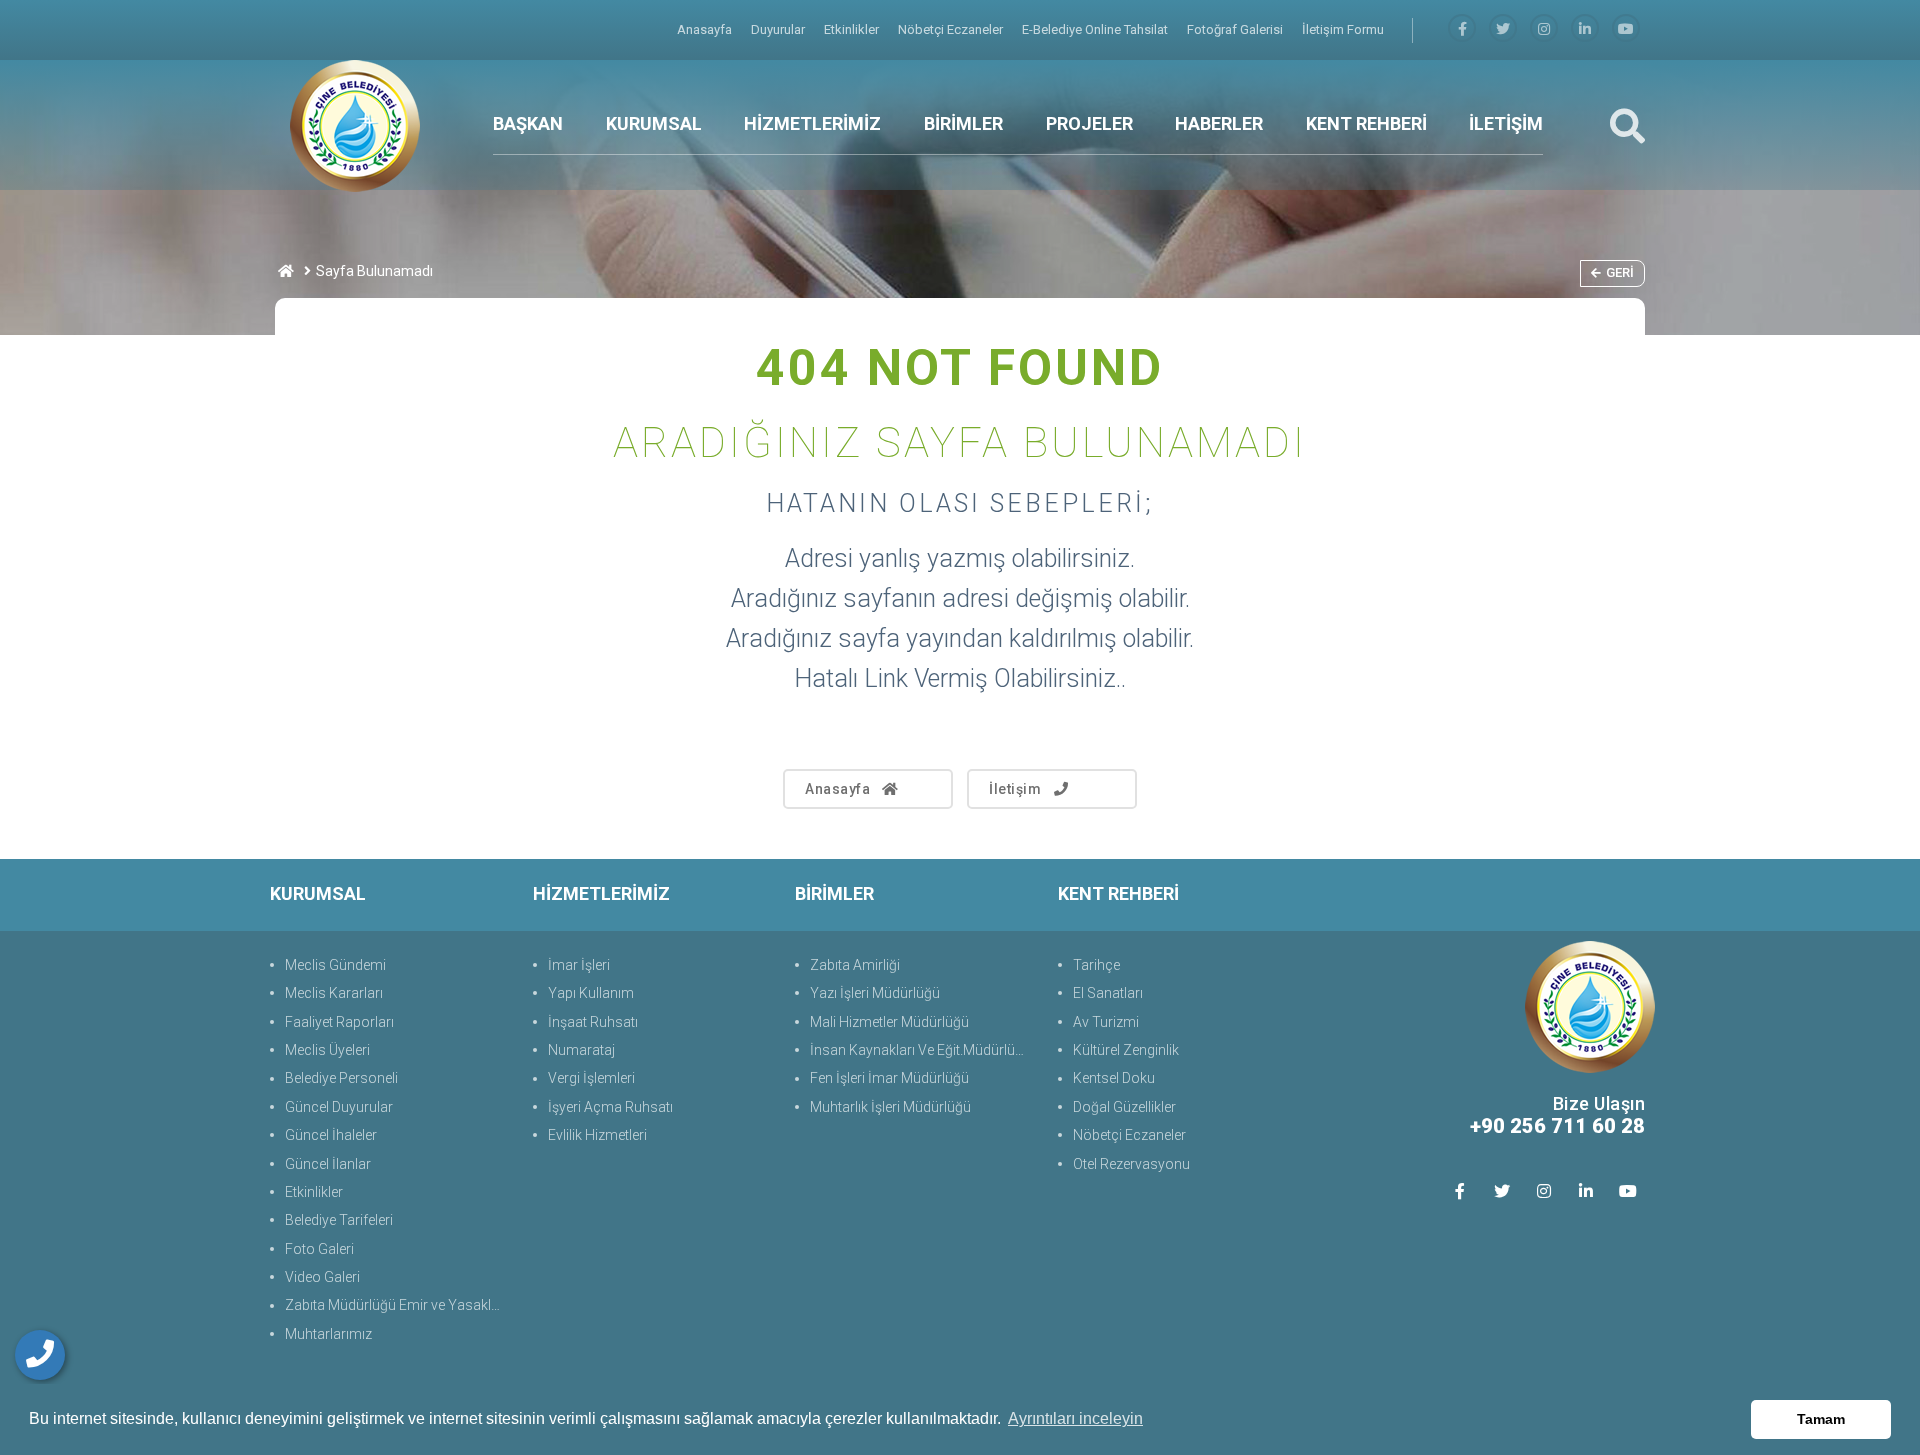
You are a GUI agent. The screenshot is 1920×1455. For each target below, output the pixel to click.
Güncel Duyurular (339, 1107)
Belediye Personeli (341, 1078)
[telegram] (1503, 29)
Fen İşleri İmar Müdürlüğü (889, 1078)
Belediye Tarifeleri (339, 1220)
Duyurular (779, 29)
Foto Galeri (319, 1249)
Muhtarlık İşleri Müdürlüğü (890, 1107)
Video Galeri (322, 1277)
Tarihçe (1096, 965)
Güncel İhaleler (331, 1135)
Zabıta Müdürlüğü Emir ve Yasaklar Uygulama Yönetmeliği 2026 (399, 1305)
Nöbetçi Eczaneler (952, 29)
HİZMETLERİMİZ (812, 123)
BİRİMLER (963, 123)
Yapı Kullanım (591, 993)
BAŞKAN (528, 123)
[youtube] (1626, 29)
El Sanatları (1108, 993)
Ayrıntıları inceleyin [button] (1075, 1418)
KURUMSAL (654, 123)
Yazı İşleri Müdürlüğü (875, 993)
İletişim (1015, 789)
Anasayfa (706, 29)
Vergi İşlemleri (591, 1078)
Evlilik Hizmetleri (597, 1135)
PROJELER (1089, 123)
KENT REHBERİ (1366, 123)
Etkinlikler (853, 29)
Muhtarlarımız (328, 1334)
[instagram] (1544, 29)
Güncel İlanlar (328, 1164)
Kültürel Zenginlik (1126, 1050)
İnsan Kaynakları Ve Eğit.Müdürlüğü (920, 1050)
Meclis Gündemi (335, 965)
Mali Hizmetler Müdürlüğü (889, 1022)
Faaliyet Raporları (339, 1022)
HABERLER (1219, 123)
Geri (1620, 272)
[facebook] (1462, 29)
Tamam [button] (1821, 1419)
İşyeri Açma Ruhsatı (610, 1107)
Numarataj (581, 1050)
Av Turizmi (1106, 1022)
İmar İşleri (579, 965)
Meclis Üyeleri (327, 1050)
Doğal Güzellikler (1124, 1107)
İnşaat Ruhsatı (593, 1022)
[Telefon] (40, 1355)
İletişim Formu (1343, 29)
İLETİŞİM (1506, 123)
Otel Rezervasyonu (1131, 1164)
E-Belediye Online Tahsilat (1096, 29)
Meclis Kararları (334, 993)
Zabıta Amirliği (855, 965)
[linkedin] (1585, 29)
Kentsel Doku (1114, 1078)
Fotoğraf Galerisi (1236, 29)
